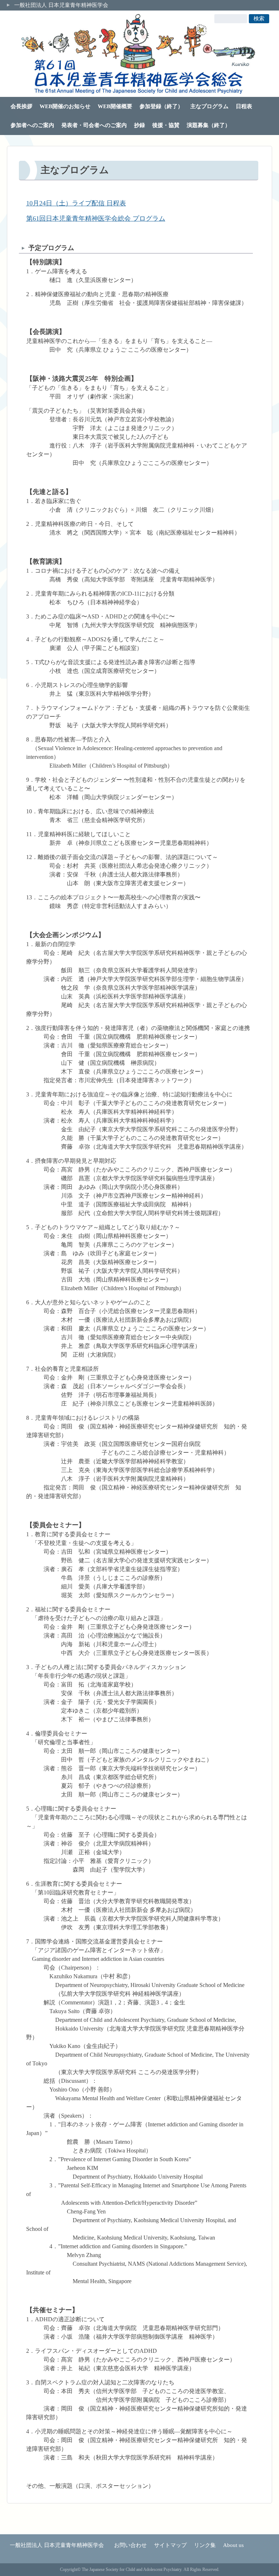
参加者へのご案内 (32, 125)
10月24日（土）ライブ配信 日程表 (76, 203)
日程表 (244, 106)
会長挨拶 (21, 106)
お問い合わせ (130, 2545)
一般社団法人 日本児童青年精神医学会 (61, 5)
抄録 (139, 125)
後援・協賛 (166, 125)
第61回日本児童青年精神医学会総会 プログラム (96, 218)
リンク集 (205, 2545)
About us (233, 2545)
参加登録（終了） (161, 106)
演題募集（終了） (209, 125)
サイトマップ (170, 2545)
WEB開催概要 (115, 106)
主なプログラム (209, 106)
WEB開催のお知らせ (65, 106)
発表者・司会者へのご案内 (94, 125)
